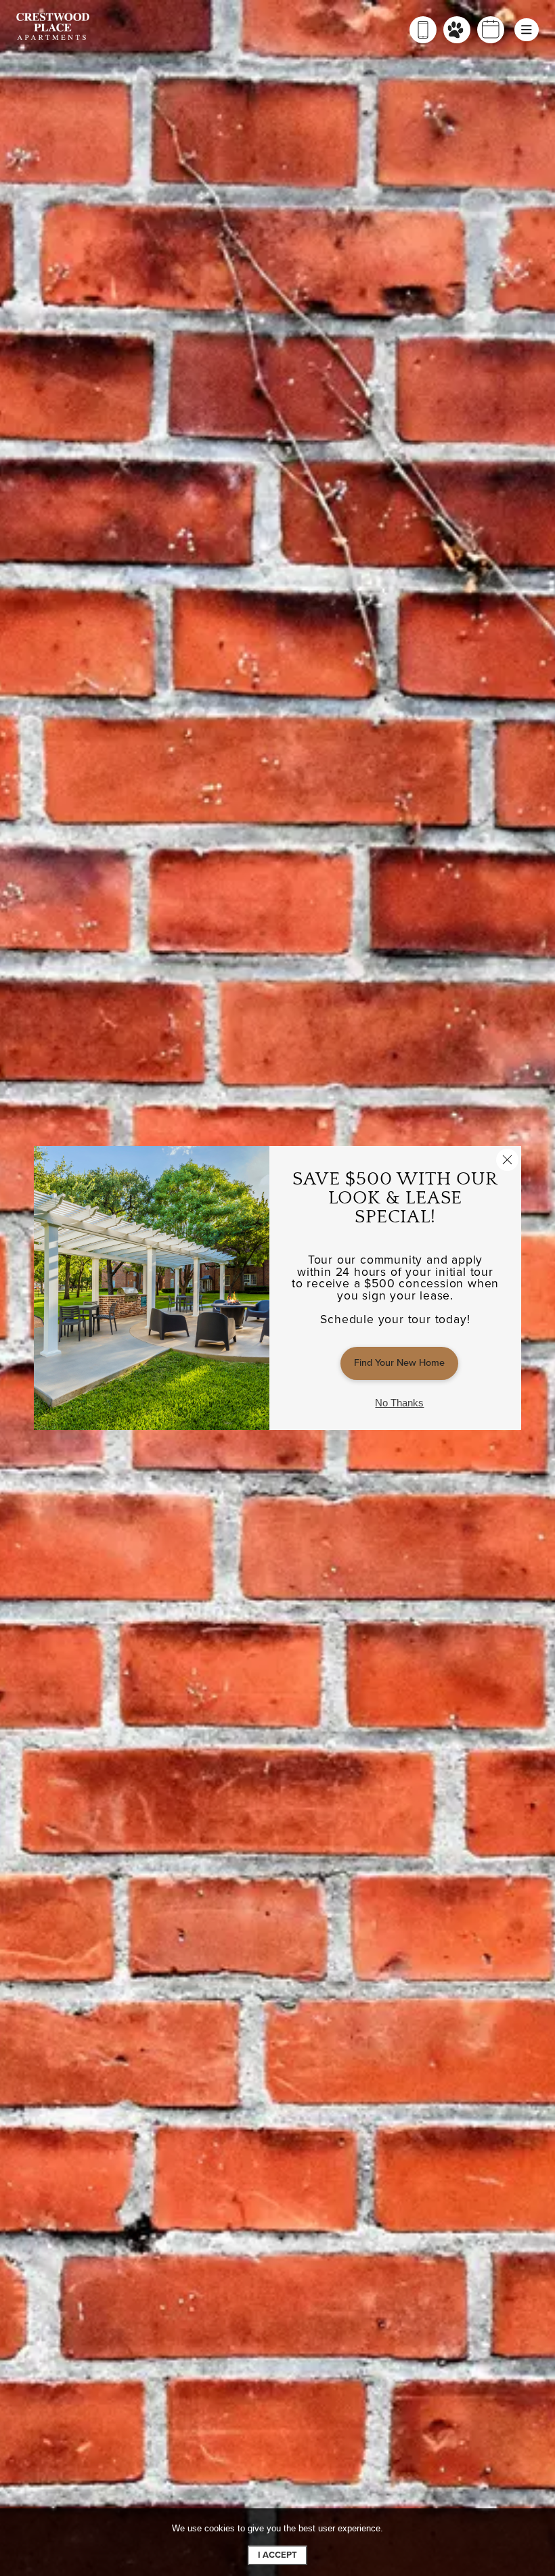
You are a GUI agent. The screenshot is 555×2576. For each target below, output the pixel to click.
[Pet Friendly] (457, 30)
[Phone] (423, 30)
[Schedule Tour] (491, 30)
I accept (277, 2555)
